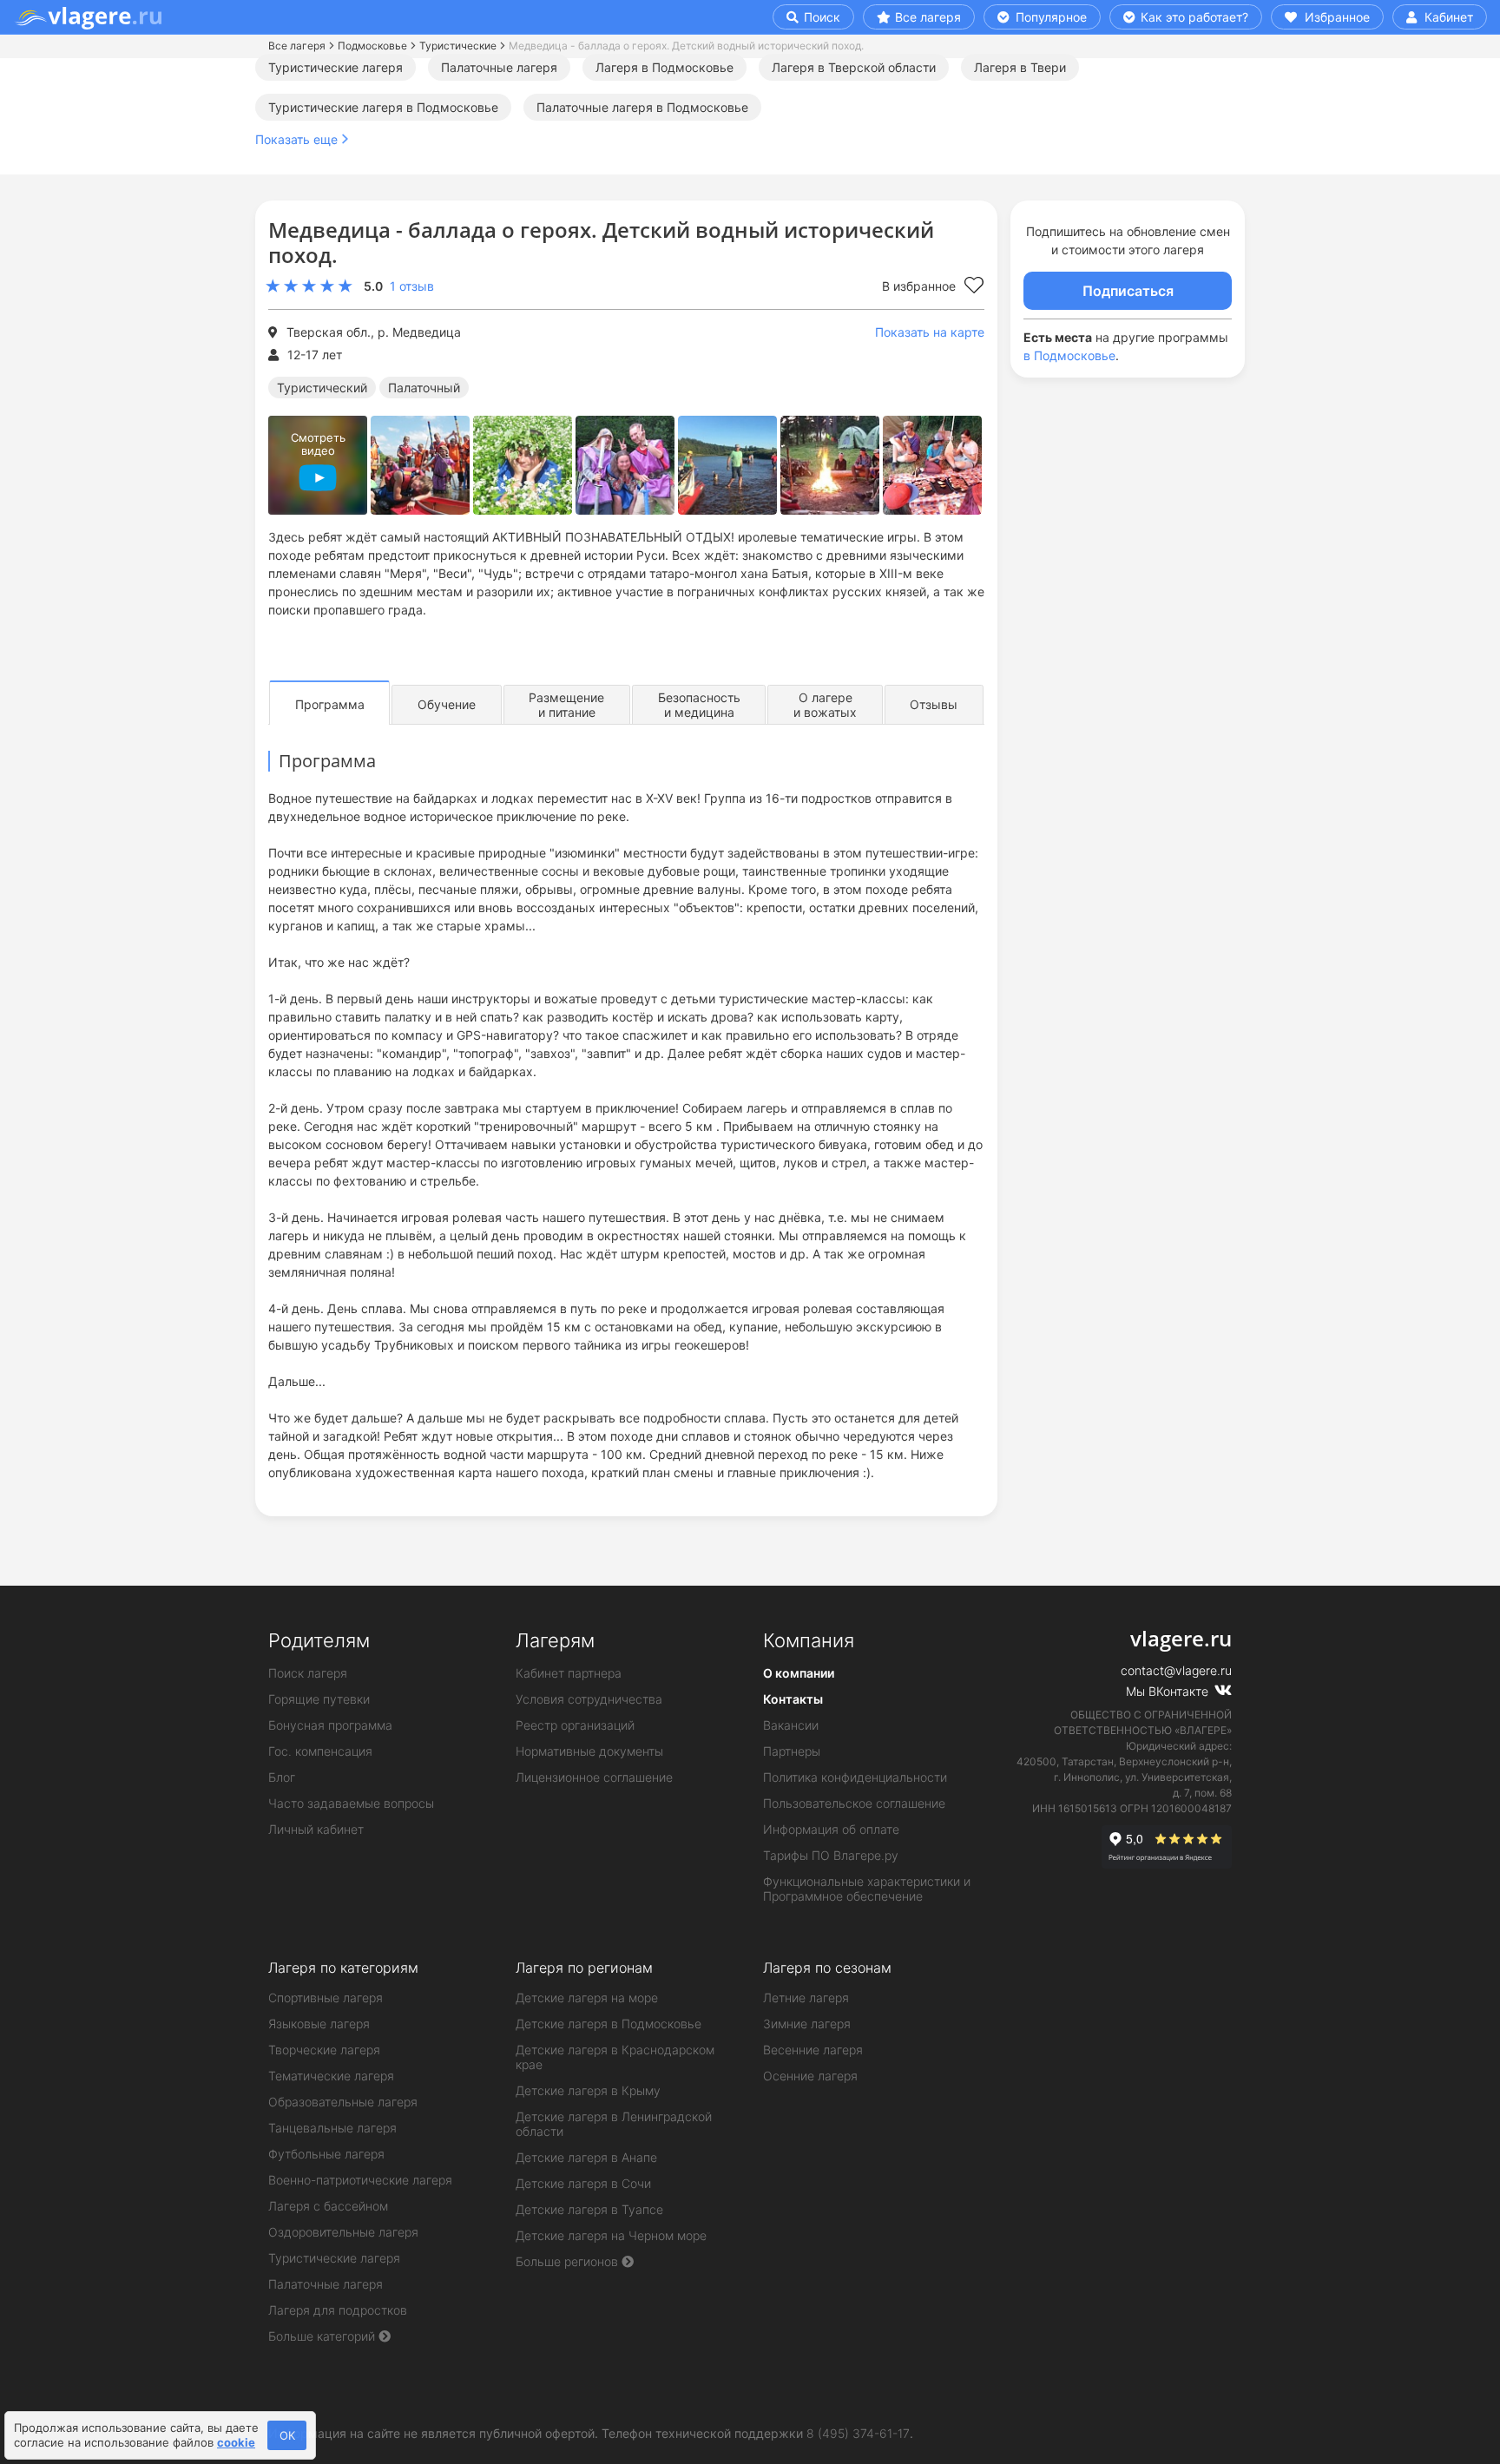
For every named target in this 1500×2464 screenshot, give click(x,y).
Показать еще (296, 139)
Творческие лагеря (324, 2050)
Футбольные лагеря (326, 2154)
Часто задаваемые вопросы (351, 1803)
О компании (799, 1673)
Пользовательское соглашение (854, 1803)
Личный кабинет (316, 1829)
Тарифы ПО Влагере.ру (831, 1855)
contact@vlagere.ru (1176, 1670)
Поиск (820, 17)
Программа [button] (330, 704)
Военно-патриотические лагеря (360, 2180)
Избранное (1336, 17)
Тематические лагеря (331, 2076)
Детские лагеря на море (587, 1997)
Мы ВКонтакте (1169, 1691)
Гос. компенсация (320, 1751)
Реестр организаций (575, 1725)
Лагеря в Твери (1020, 67)
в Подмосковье (1069, 355)
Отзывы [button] (934, 704)
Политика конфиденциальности (855, 1777)
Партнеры (792, 1751)
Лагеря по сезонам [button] (827, 1968)
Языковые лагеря (319, 2024)
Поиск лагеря (308, 1673)
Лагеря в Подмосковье (664, 67)
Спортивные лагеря (326, 1997)
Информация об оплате (831, 1829)
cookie (236, 2442)
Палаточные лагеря (499, 67)
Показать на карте (930, 332)
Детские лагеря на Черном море (611, 2235)
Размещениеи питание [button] (566, 705)
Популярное (1049, 17)
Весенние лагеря (813, 2050)
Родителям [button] (319, 1640)
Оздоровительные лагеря (343, 2232)
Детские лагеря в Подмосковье (609, 2024)
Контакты (793, 1699)
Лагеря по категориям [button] (343, 1968)
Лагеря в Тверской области (854, 67)
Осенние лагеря (810, 2076)
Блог (282, 1777)
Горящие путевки (319, 1699)
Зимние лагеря (807, 2024)
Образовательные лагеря (343, 2102)
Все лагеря (928, 17)
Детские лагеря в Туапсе (589, 2209)
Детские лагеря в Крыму (588, 2090)
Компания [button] (809, 1640)
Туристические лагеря (336, 67)
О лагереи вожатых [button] (825, 705)
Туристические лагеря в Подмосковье (383, 107)
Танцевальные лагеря (332, 2128)
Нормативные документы (589, 1751)
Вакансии (791, 1725)
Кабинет (1447, 17)
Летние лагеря (806, 1997)
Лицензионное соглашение (594, 1777)
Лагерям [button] (555, 1640)
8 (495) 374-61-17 (858, 2433)
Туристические (458, 46)
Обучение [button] (447, 704)
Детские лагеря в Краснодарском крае (615, 2057)
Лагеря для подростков (338, 2310)
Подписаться (1128, 291)
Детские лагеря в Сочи (583, 2183)
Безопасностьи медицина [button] (699, 705)
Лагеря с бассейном (328, 2206)
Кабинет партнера (569, 1673)
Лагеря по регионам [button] (584, 1968)
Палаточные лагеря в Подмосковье (642, 107)
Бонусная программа (330, 1725)
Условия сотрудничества (589, 1699)
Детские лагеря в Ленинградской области (614, 2124)
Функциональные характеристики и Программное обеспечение (867, 1889)
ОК (287, 2435)
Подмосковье (372, 46)
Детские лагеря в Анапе (586, 2157)
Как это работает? (1193, 17)
